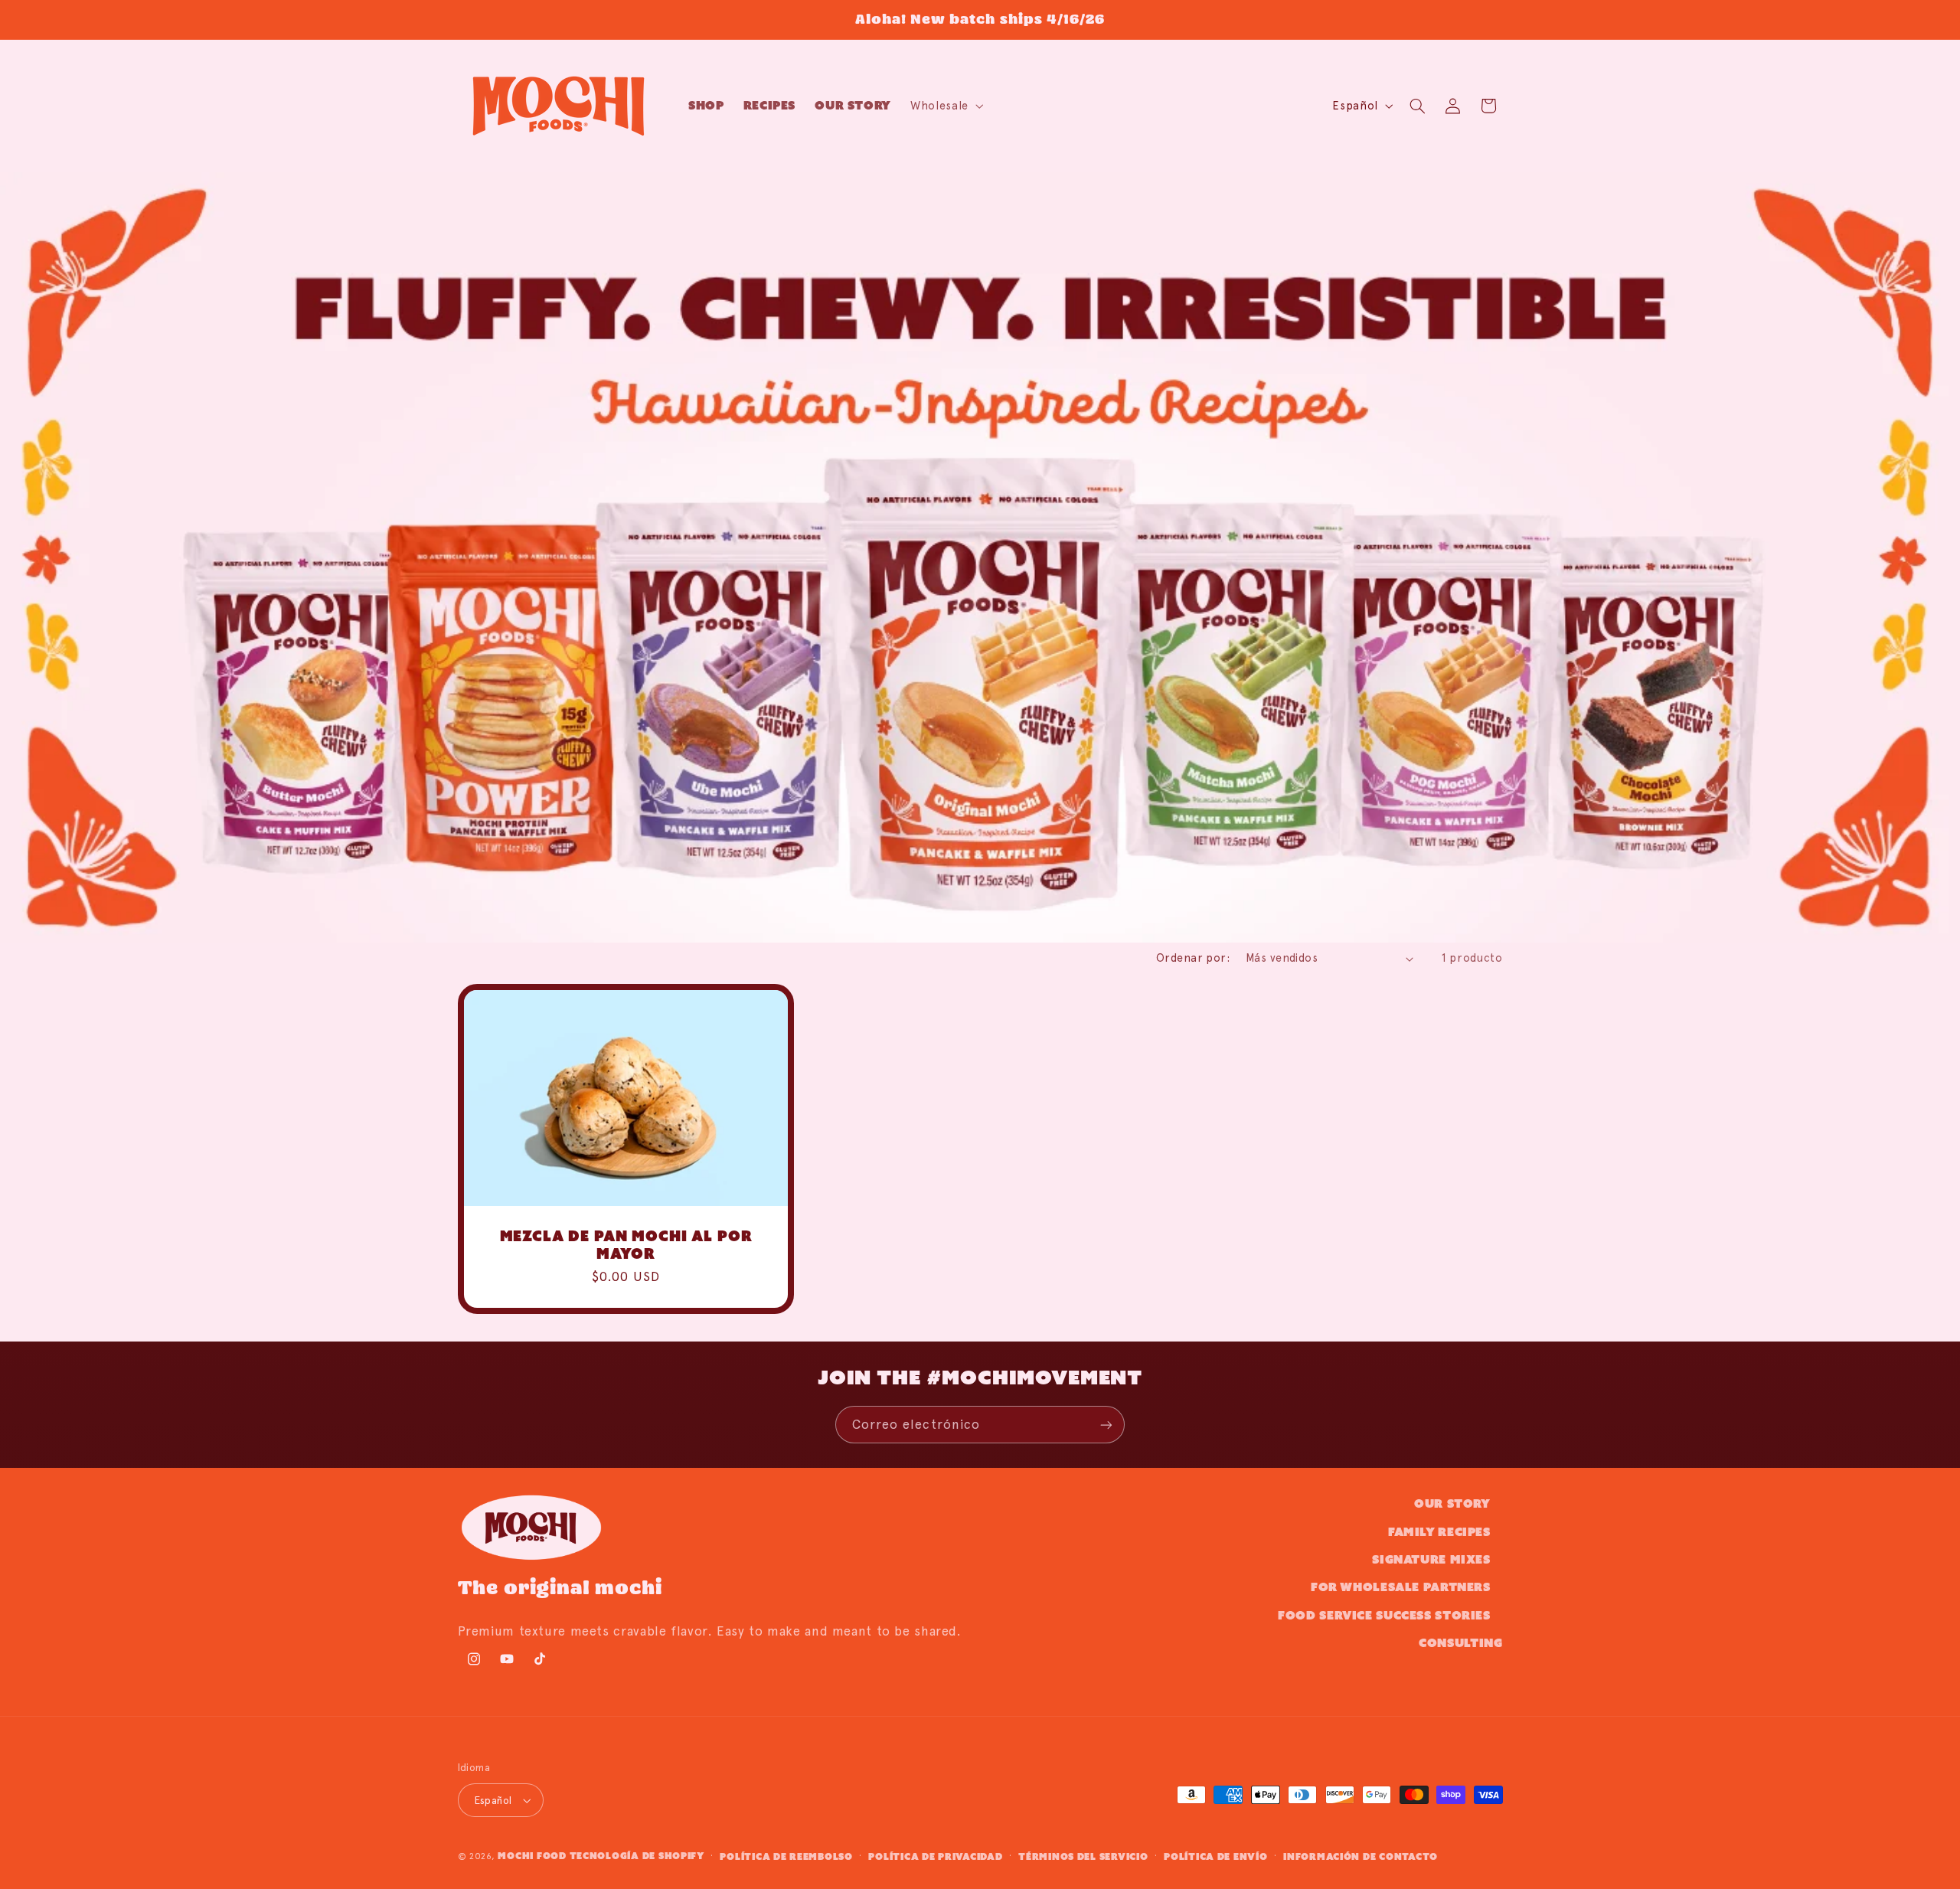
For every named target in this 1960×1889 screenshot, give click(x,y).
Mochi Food (532, 1856)
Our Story (1452, 1503)
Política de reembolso (786, 1856)
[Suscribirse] (1106, 1425)
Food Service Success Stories (1384, 1615)
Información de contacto (1361, 1856)
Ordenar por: (1193, 958)
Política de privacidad (935, 1856)
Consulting (1460, 1643)
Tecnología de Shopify (637, 1856)
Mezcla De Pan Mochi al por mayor (626, 1245)
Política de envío (1216, 1856)
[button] (946, 106)
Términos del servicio (1083, 1856)
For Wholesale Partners (1401, 1587)
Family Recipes (1439, 1532)
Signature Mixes (1431, 1559)
